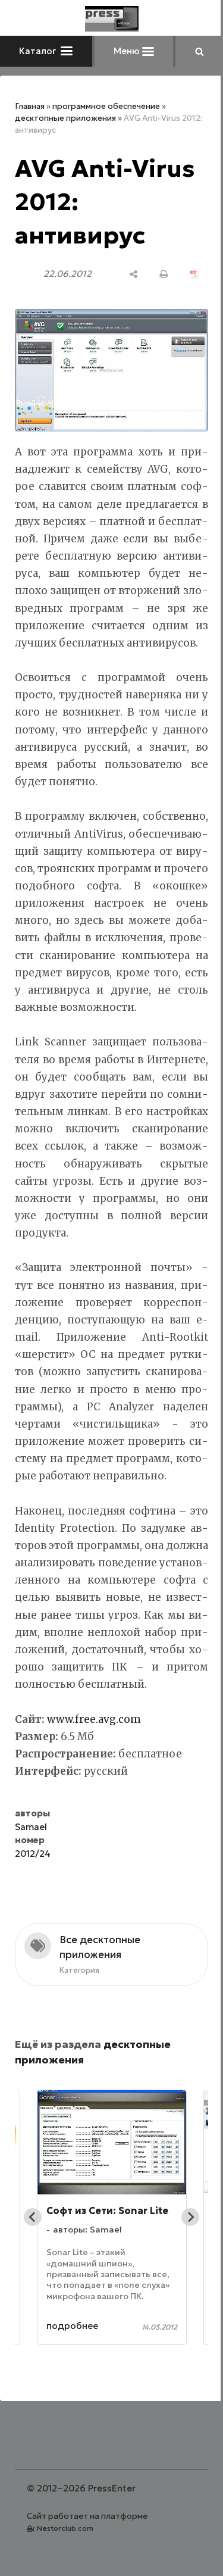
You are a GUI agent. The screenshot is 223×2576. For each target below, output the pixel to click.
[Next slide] (190, 2217)
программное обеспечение (106, 106)
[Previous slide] (33, 2217)
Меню (128, 51)
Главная (30, 106)
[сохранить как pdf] (194, 274)
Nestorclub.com (65, 2528)
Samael (31, 1827)
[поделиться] (134, 274)
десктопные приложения (65, 118)
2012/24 (33, 1854)
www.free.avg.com (94, 1719)
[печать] (164, 274)
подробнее (72, 2326)
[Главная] (112, 19)
